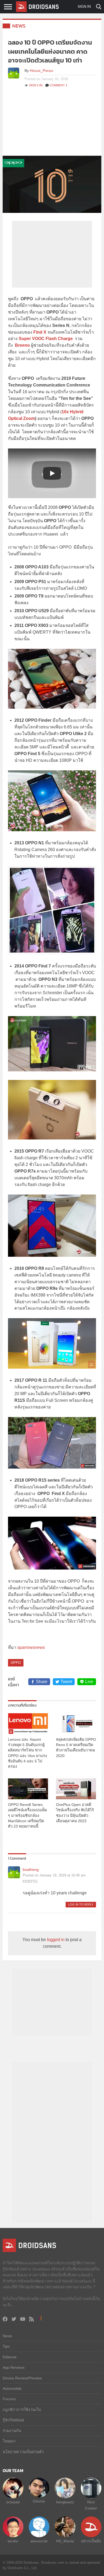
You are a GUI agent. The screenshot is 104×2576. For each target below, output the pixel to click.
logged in (56, 1940)
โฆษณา (9, 2441)
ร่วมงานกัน (12, 2431)
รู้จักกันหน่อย (13, 2420)
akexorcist (39, 2541)
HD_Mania (65, 2541)
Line (89, 1682)
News (19, 26)
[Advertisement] (52, 124)
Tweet (66, 1682)
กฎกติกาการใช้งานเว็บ (22, 2410)
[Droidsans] (37, 7)
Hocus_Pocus (41, 71)
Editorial (9, 2357)
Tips (6, 2346)
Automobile (12, 2388)
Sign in (84, 7)
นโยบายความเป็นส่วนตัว (23, 2452)
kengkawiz (65, 2502)
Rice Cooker (91, 2505)
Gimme (39, 2501)
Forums (9, 2399)
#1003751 (30, 1881)
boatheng (31, 1869)
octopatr (13, 2502)
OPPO (16, 1663)
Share (42, 1682)
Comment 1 (58, 85)
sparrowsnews (31, 1647)
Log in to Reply (81, 1904)
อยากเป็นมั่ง (91, 2541)
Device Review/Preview (22, 2378)
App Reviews (14, 2367)
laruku (13, 2541)
